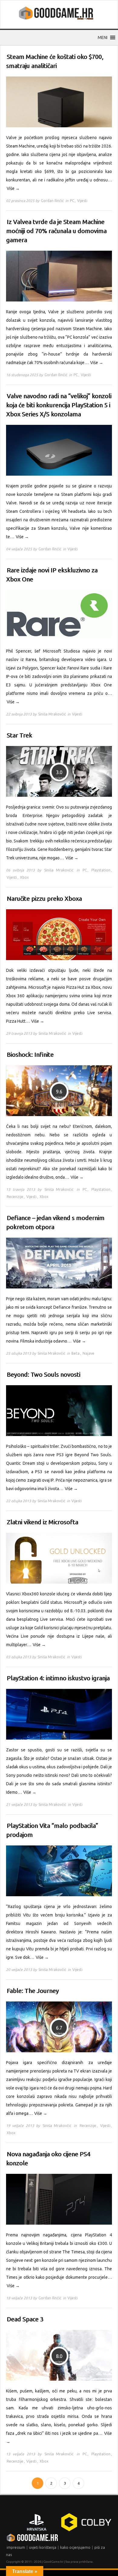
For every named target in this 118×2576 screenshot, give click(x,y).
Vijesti (82, 201)
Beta (75, 1353)
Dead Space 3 (25, 2319)
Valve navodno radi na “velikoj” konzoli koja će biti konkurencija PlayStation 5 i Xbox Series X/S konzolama (59, 405)
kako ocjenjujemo (75, 2547)
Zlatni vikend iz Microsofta (42, 1522)
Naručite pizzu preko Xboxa (44, 899)
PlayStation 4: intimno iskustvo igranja (58, 1678)
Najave (88, 1353)
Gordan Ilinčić (52, 201)
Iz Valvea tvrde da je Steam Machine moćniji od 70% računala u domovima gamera (56, 231)
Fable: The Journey (33, 1991)
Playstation (101, 870)
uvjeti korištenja (43, 2547)
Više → (13, 188)
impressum (16, 2547)
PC (72, 201)
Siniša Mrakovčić (52, 714)
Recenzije (15, 1197)
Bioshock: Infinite (30, 1055)
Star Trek (19, 735)
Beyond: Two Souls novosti (43, 1374)
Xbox (24, 877)
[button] (103, 37)
